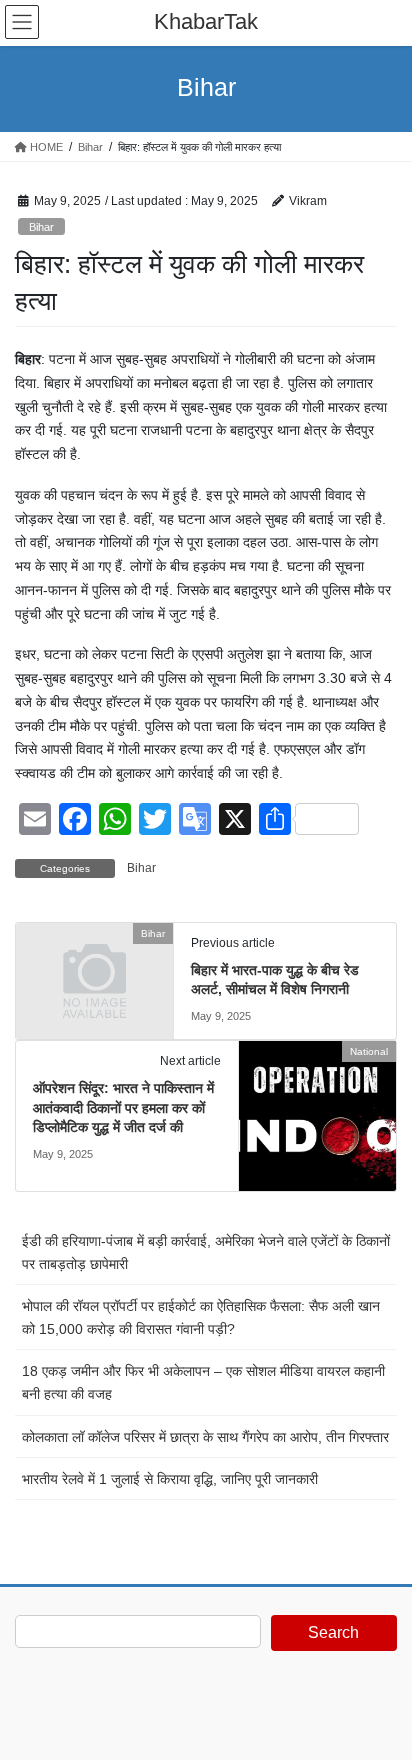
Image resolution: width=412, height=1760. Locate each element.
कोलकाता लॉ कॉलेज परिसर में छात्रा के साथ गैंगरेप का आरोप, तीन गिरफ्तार (205, 1437)
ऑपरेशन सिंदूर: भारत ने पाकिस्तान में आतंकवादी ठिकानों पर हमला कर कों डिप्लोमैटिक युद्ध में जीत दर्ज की (123, 1107)
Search (333, 1632)
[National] (317, 1115)
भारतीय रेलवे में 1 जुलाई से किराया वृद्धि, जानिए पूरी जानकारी (170, 1479)
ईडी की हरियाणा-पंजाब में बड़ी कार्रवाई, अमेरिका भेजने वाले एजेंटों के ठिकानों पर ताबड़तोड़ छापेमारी (206, 1252)
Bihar (41, 227)
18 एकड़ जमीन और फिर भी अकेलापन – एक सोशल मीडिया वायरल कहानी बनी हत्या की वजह (203, 1382)
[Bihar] (94, 970)
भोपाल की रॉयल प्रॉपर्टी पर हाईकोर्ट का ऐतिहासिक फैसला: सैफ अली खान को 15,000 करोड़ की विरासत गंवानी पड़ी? (201, 1317)
